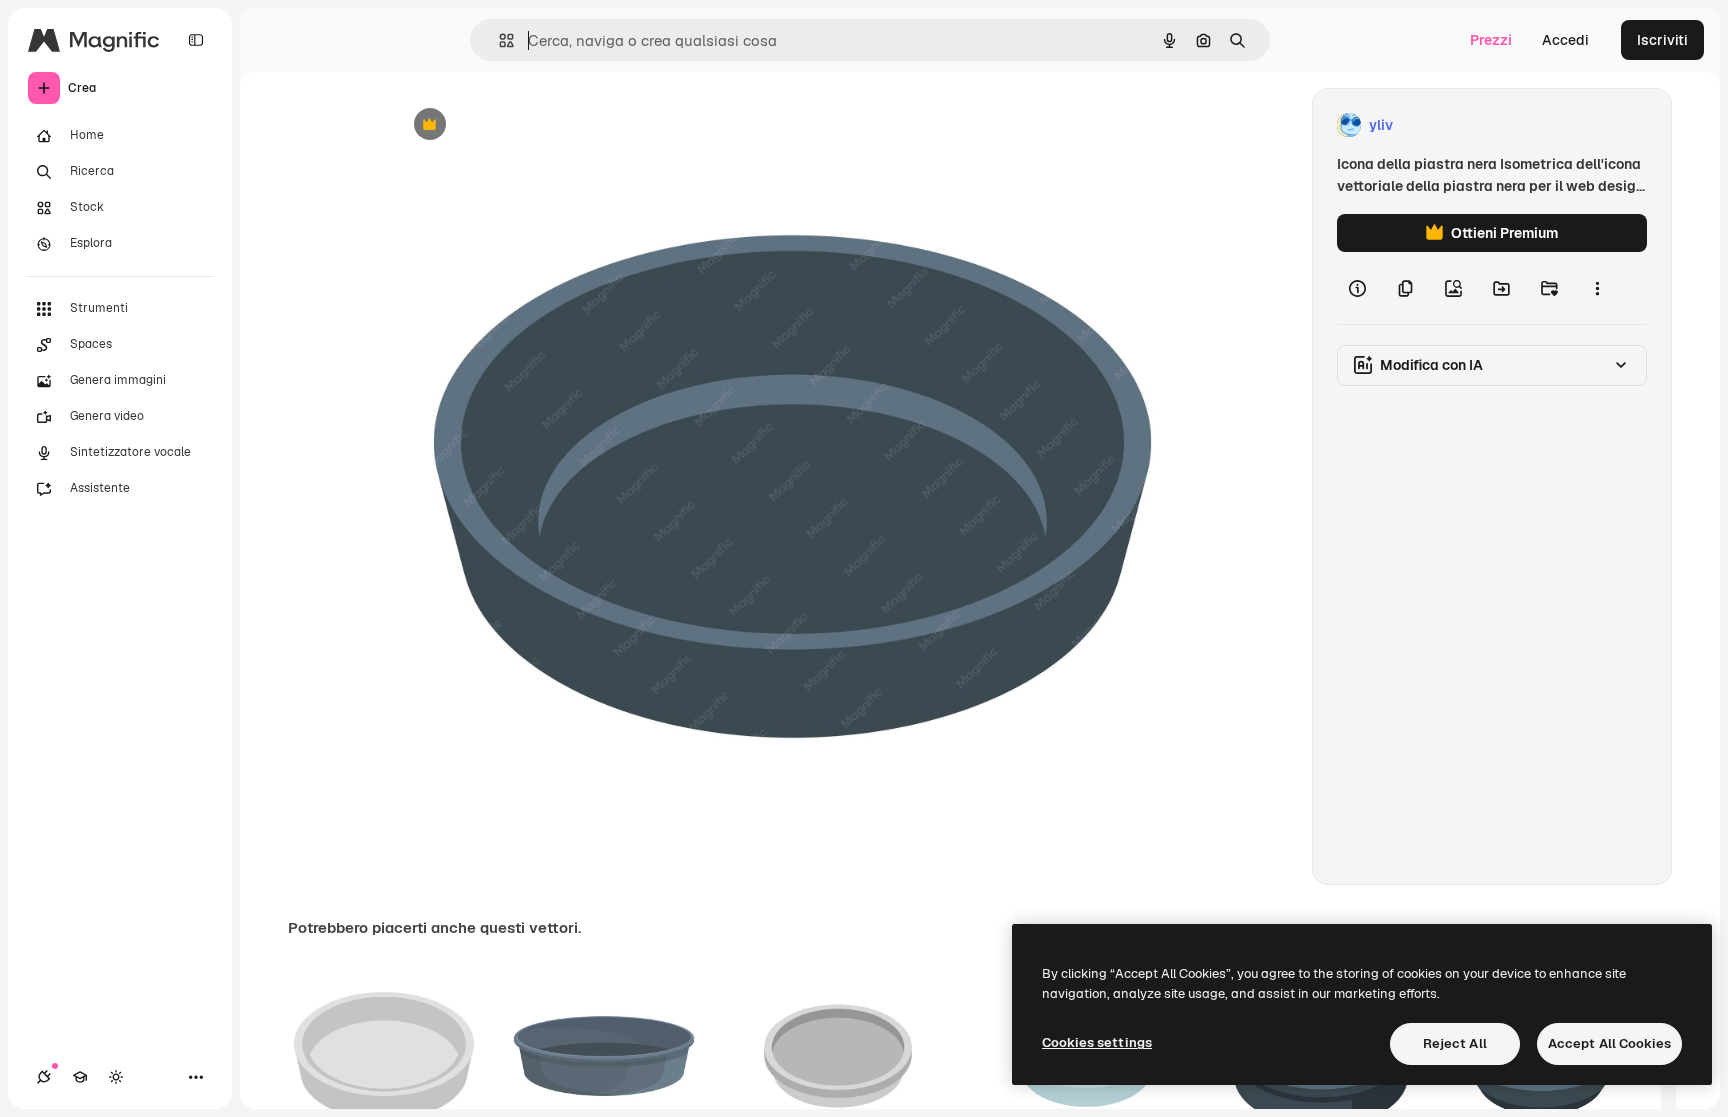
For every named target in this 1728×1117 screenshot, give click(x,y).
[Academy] (80, 1077)
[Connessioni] (44, 1077)
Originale (526, 125)
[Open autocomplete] (498, 40)
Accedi (1565, 40)
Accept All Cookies (1609, 1043)
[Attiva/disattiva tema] (116, 1077)
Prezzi (1491, 40)
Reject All (1455, 1043)
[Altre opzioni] (1597, 288)
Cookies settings (1097, 1042)
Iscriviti (1662, 40)
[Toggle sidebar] (196, 40)
